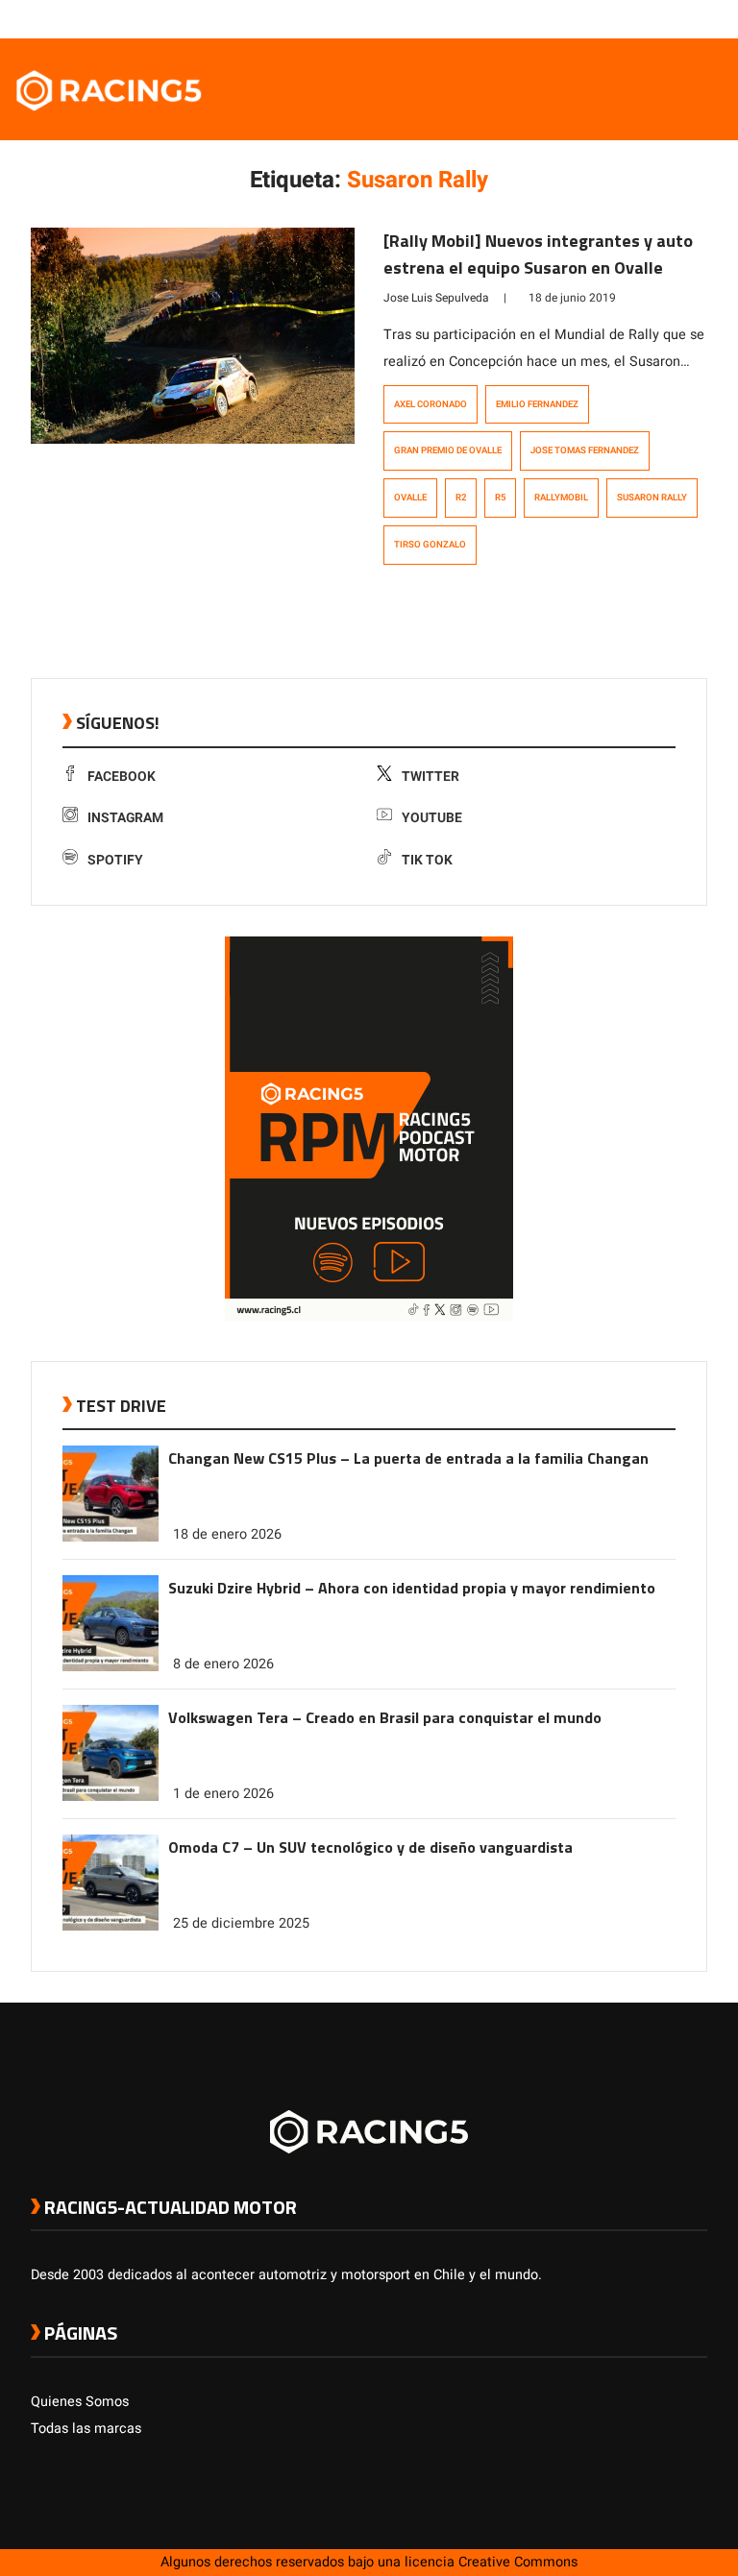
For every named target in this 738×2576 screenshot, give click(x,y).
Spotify (115, 860)
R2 (461, 498)
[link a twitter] (621, 18)
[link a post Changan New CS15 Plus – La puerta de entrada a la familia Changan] (111, 1537)
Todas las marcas (86, 2429)
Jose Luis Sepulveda (436, 298)
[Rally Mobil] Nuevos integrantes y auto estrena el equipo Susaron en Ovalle (538, 254)
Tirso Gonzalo (430, 545)
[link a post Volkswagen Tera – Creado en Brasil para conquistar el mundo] (111, 1797)
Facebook (122, 777)
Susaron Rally (652, 498)
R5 (500, 498)
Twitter (430, 777)
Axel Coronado (430, 404)
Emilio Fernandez (537, 404)
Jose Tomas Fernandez (585, 450)
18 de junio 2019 (572, 298)
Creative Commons (518, 2562)
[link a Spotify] (678, 18)
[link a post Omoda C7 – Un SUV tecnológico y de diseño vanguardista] (111, 1926)
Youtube (432, 818)
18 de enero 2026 (227, 1534)
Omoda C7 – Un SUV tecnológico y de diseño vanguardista (370, 1847)
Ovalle (410, 498)
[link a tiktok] (698, 18)
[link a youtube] (659, 18)
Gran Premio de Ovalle (448, 450)
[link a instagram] (640, 18)
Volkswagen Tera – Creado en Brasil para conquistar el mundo (385, 1717)
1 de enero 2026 (223, 1794)
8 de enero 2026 (223, 1664)
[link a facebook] (602, 18)
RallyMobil (561, 498)
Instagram (125, 818)
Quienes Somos (80, 2402)
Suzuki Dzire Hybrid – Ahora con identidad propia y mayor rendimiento (412, 1588)
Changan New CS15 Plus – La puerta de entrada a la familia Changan (408, 1458)
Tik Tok (427, 860)
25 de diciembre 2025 (241, 1923)
